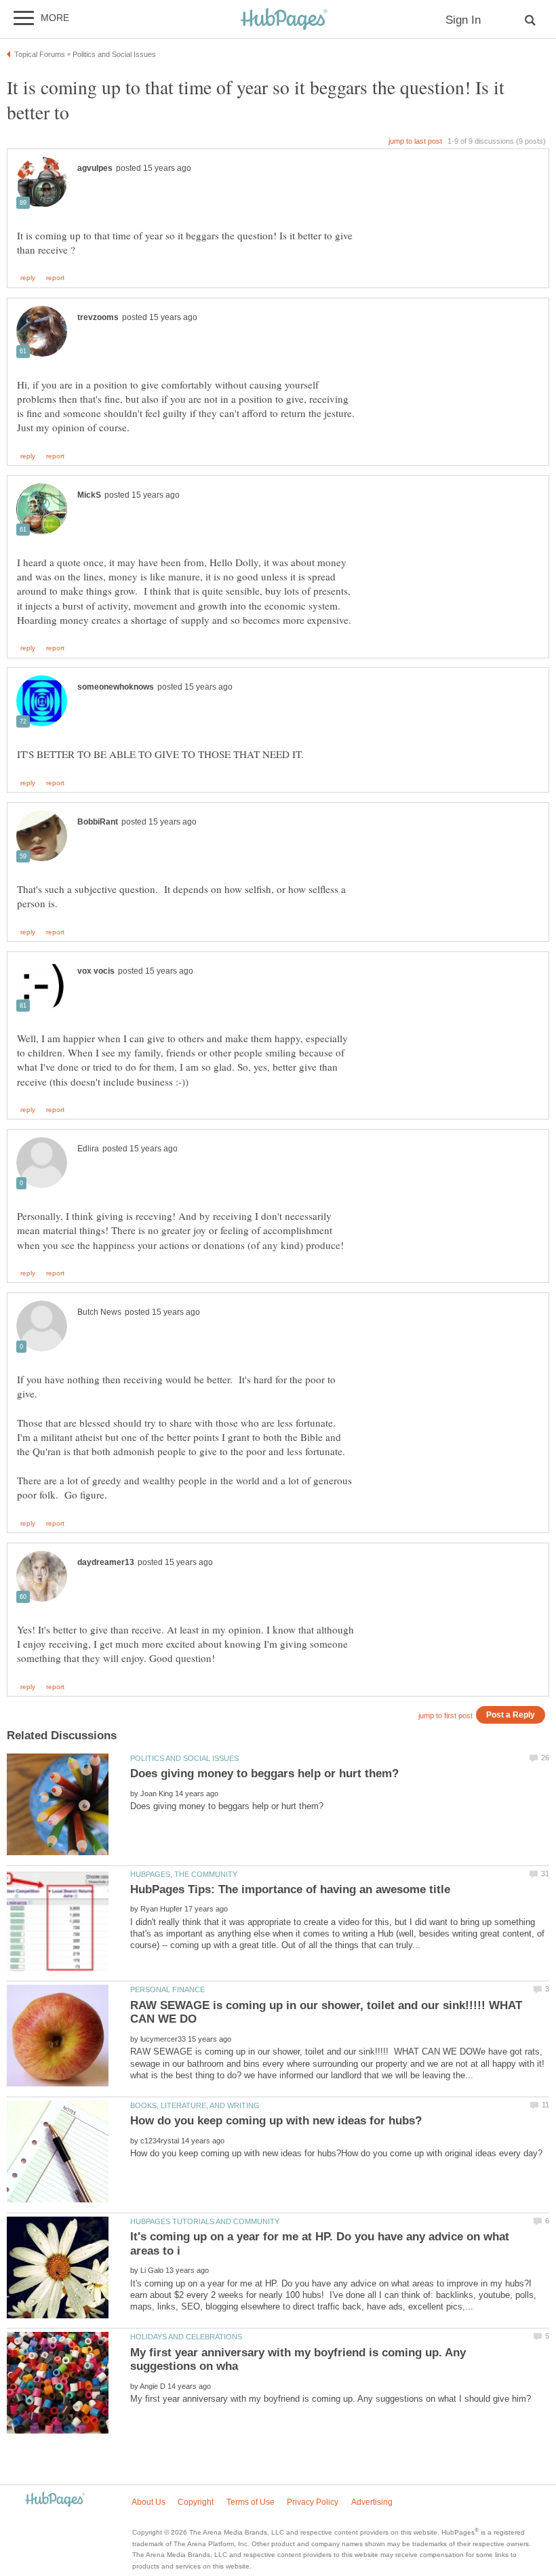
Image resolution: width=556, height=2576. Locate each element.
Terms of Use (251, 2502)
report (55, 278)
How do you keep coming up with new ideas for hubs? (276, 2121)
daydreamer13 (106, 1562)
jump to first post (445, 1716)
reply (28, 278)
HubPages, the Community (184, 1874)
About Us (148, 2502)
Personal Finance (167, 1989)
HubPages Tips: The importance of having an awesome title (290, 1889)
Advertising (372, 2502)
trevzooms (98, 317)
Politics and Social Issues (184, 1758)
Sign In (463, 20)
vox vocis (96, 971)
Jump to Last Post (415, 141)
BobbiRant (98, 822)
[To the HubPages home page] (55, 2500)
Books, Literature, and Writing (195, 2105)
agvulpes (95, 168)
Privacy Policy (313, 2502)
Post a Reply (511, 1715)
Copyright (196, 2502)
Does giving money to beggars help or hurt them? (264, 1774)
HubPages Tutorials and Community (205, 2221)
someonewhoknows (116, 687)
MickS (89, 495)
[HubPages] (284, 20)
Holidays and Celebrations (186, 2337)
